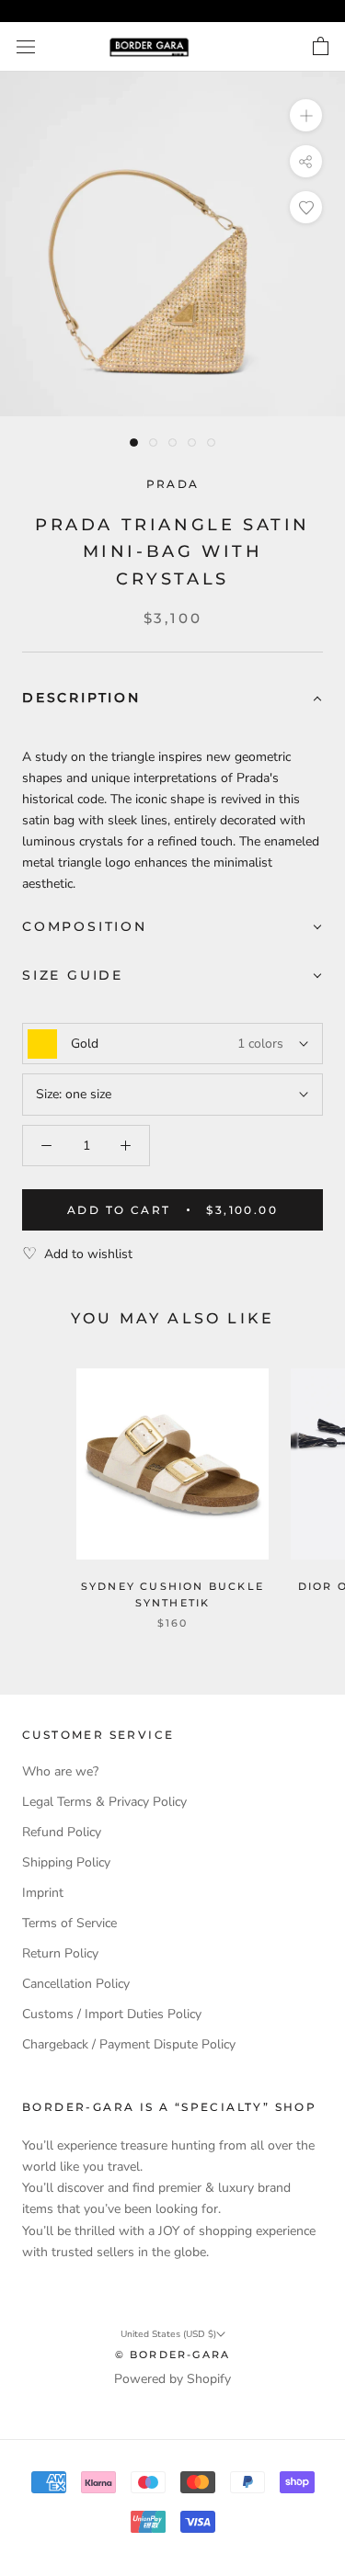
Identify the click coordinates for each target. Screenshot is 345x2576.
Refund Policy (62, 1832)
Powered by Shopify (172, 2379)
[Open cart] (321, 47)
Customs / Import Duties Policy (112, 2014)
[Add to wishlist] (306, 207)
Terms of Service (69, 1923)
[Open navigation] (26, 47)
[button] (172, 699)
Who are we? (60, 1771)
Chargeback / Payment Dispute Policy (129, 2044)
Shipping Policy (66, 1862)
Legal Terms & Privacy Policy (104, 1802)
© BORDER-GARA (173, 2355)
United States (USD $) (168, 2334)
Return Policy (60, 1953)
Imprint (43, 1893)
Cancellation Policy (76, 1984)
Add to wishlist (88, 1254)
